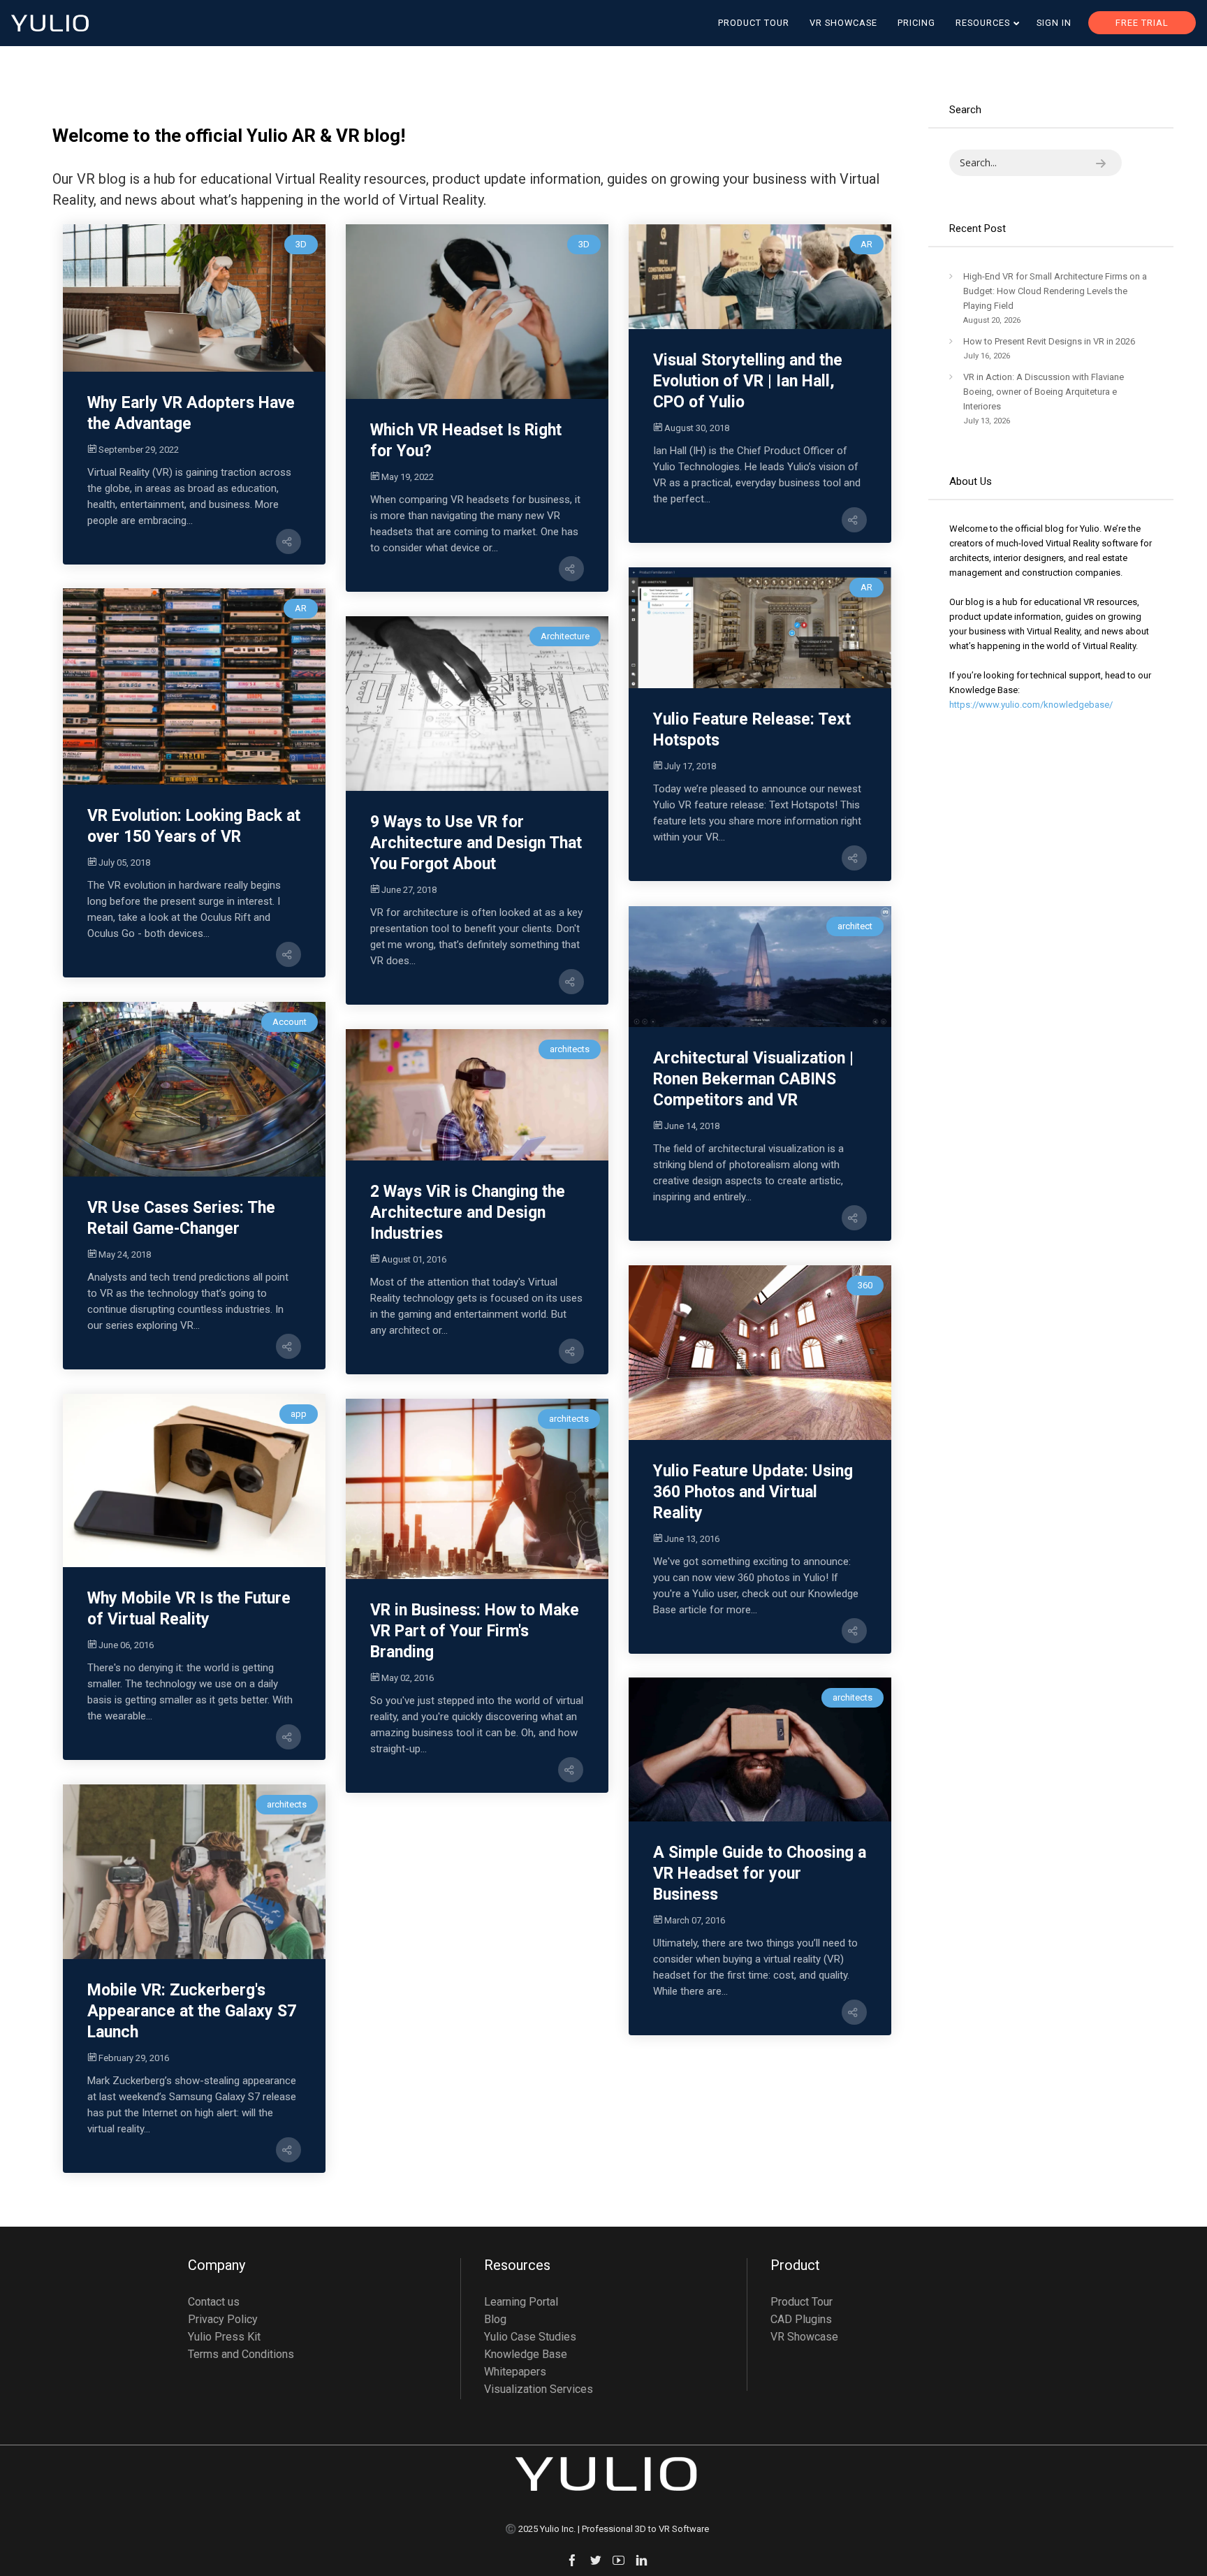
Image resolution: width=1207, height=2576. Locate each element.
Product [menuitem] (795, 2266)
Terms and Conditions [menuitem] (241, 2354)
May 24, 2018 (125, 1254)
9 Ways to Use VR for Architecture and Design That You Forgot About (476, 843)
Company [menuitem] (217, 2266)
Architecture (565, 636)
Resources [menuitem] (983, 23)
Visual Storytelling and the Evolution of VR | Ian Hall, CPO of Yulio (748, 381)
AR (866, 244)
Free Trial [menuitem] (1142, 23)
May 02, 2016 (408, 1678)
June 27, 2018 (409, 890)
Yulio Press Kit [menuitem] (224, 2337)
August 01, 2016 (414, 1259)
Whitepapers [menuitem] (515, 2372)
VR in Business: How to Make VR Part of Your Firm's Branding (475, 1631)
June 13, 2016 (692, 1539)
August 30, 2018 (697, 428)
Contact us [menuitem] (214, 2302)
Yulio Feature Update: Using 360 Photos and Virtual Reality (753, 1492)
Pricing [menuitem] (916, 23)
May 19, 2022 (408, 477)
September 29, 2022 (139, 450)
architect (855, 926)
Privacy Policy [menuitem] (223, 2319)
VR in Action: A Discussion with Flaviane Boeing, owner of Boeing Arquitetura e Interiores (1044, 392)
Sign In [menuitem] (1054, 23)
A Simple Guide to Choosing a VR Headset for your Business (760, 1873)
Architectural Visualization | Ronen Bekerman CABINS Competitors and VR (753, 1079)
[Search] (1101, 163)
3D (301, 244)
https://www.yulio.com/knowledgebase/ (1031, 705)
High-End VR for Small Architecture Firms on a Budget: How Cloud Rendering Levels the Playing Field (1055, 291)
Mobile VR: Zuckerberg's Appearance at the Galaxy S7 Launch (192, 2011)
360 (865, 1285)
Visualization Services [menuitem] (539, 2389)
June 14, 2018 (692, 1126)
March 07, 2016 (695, 1920)
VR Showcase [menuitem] (843, 23)
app (299, 1414)
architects (570, 1049)
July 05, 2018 (124, 863)
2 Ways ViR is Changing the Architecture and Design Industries (468, 1213)
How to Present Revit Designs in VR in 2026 (1049, 341)
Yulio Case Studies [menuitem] (530, 2337)
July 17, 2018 (690, 766)
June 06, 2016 (126, 1645)
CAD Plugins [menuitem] (801, 2319)
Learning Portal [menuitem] (521, 2302)
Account (290, 1022)
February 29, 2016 (134, 2058)
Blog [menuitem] (495, 2319)
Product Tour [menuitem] (754, 23)
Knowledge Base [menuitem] (526, 2354)
